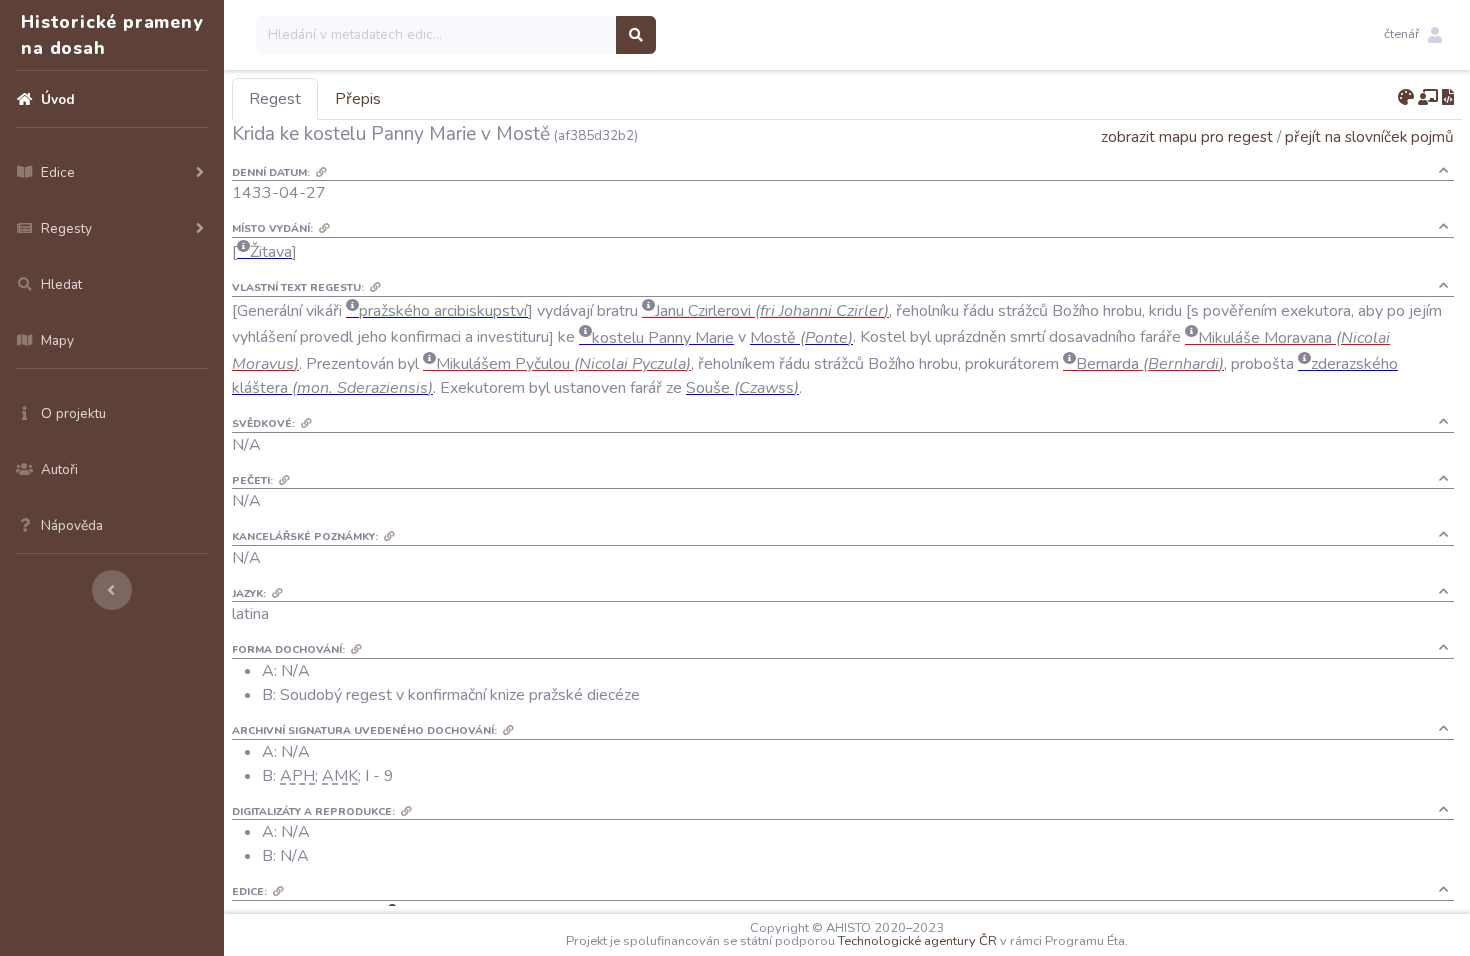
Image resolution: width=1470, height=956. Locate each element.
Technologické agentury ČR (917, 941)
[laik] (1428, 98)
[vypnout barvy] (1406, 98)
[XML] (1448, 98)
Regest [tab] (275, 99)
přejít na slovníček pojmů (1369, 136)
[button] (1413, 35)
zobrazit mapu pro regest (1187, 136)
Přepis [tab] (358, 99)
